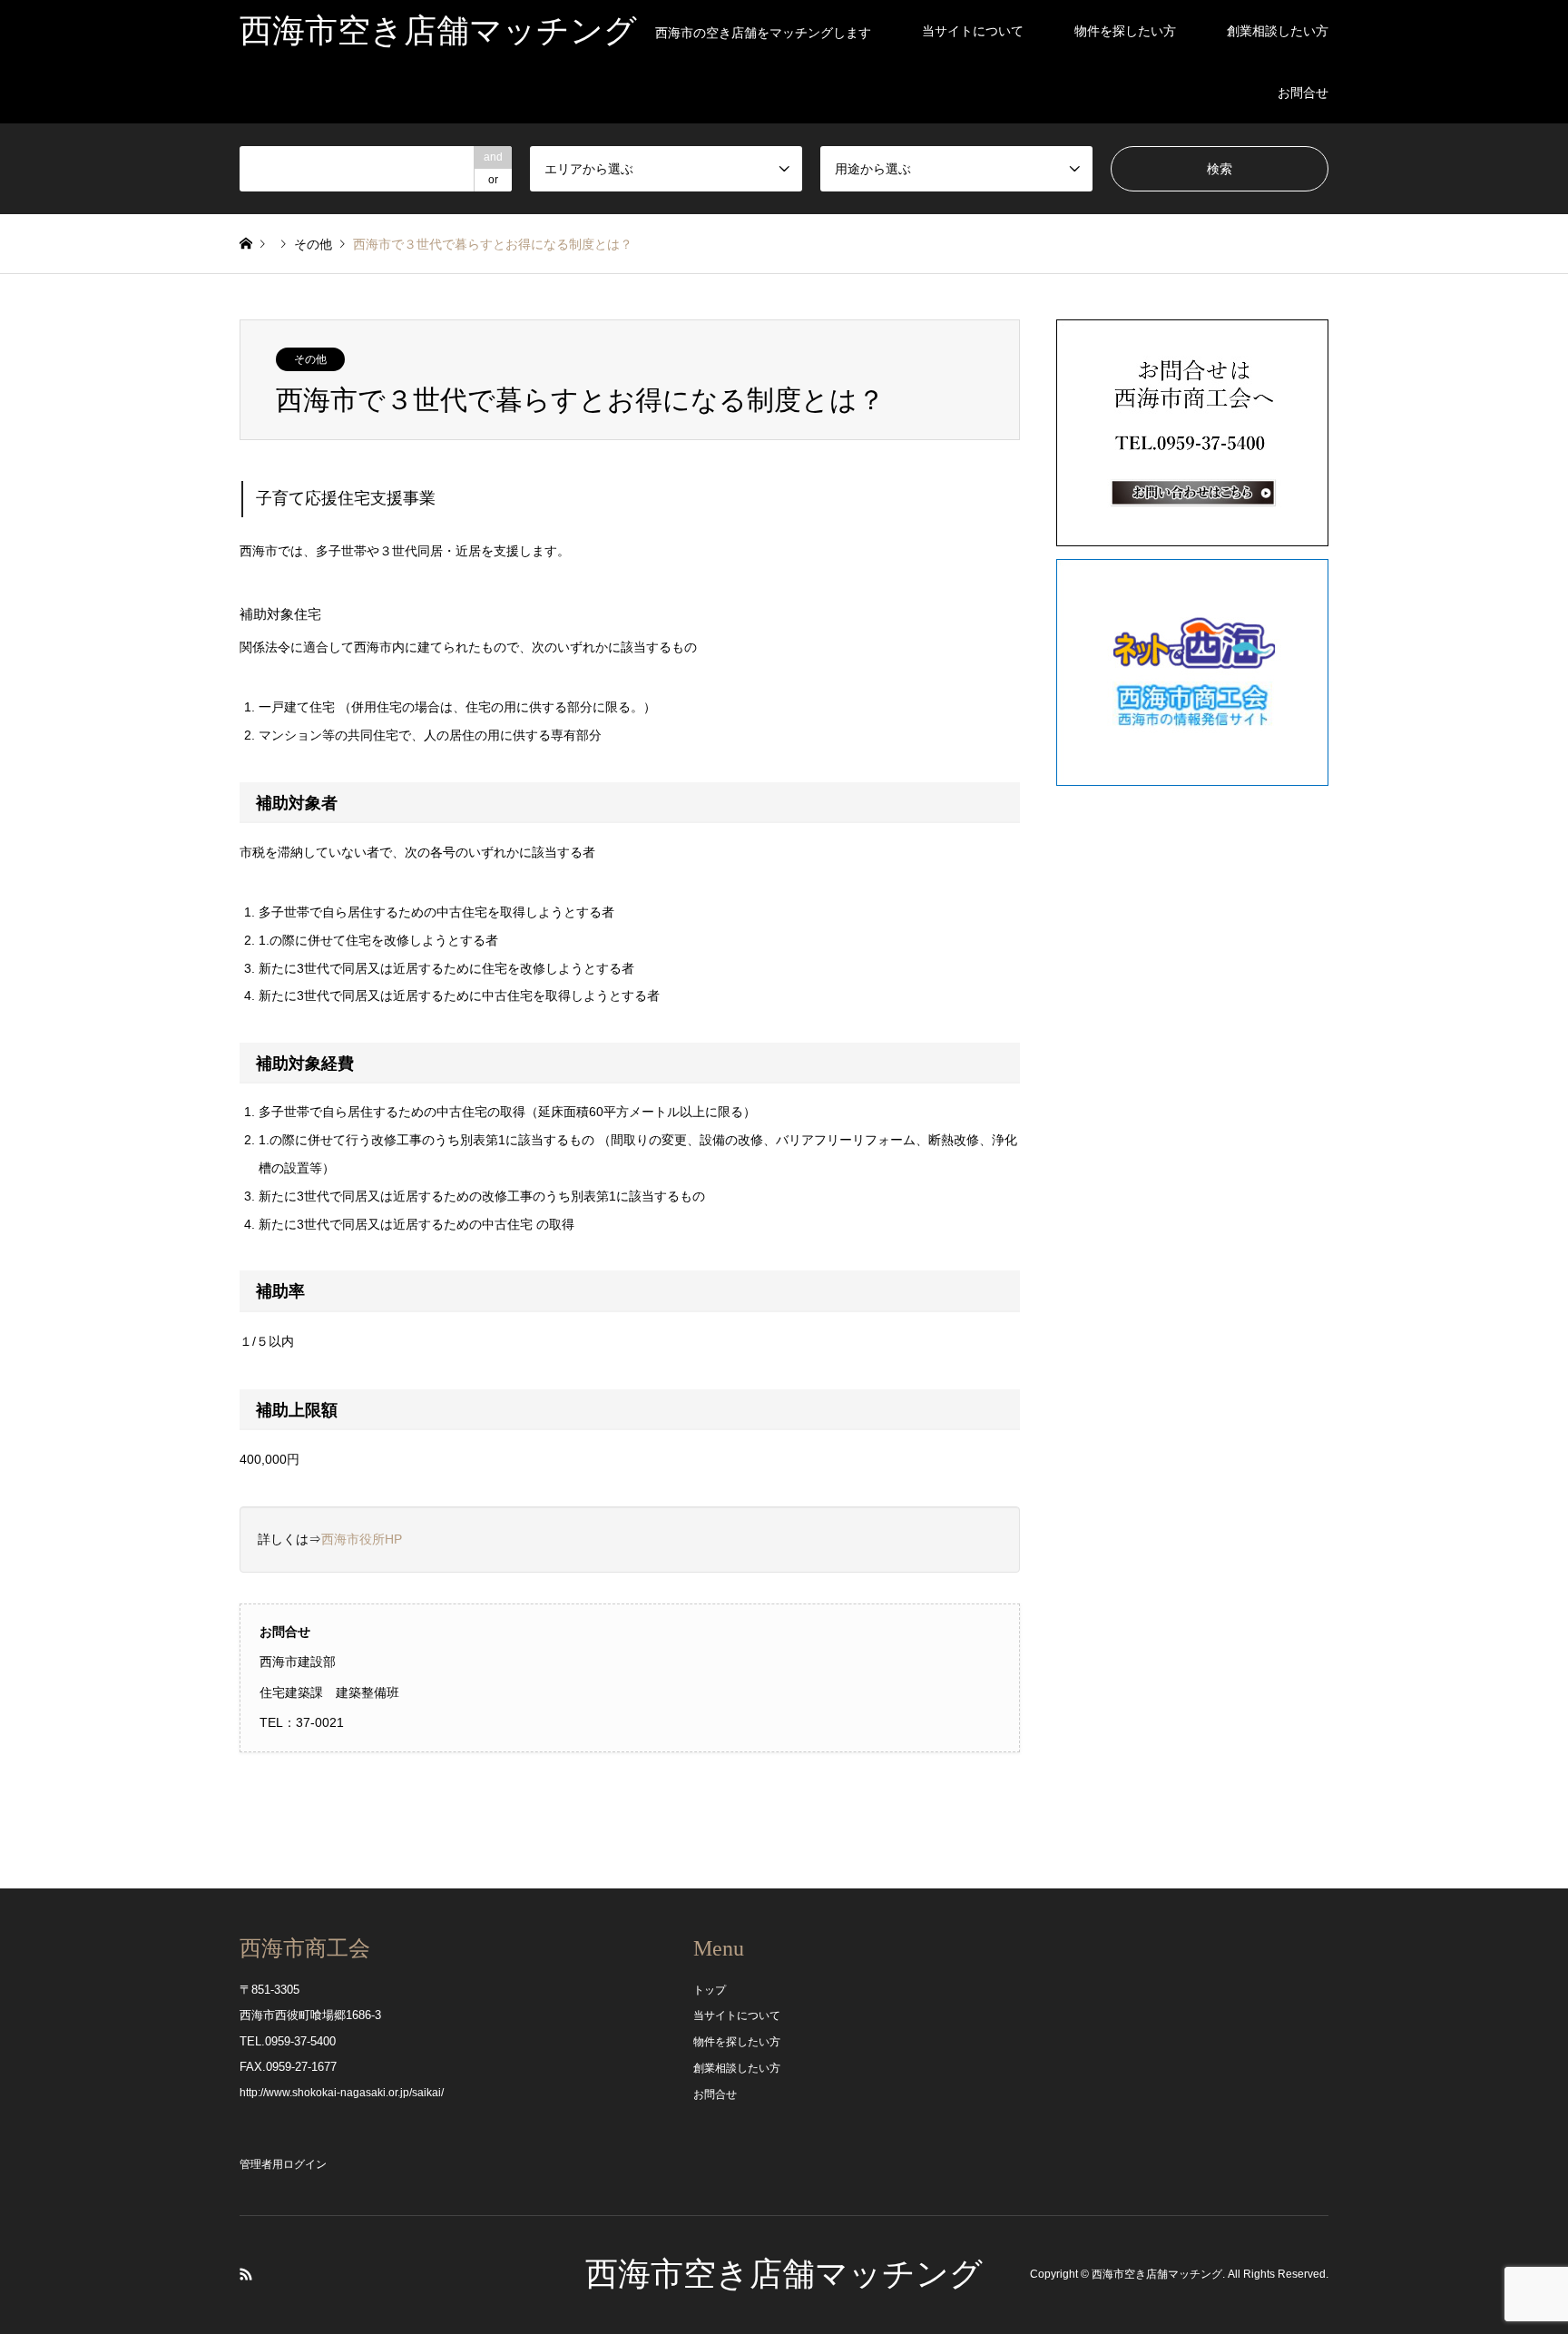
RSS (246, 2274)
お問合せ (1303, 93)
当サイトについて (973, 31)
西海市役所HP (362, 1539)
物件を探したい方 (1125, 31)
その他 (313, 244)
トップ (710, 1990)
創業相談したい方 (1278, 31)
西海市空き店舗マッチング (784, 2274)
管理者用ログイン (283, 2164)
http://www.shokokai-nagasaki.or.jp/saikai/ (342, 2093)
